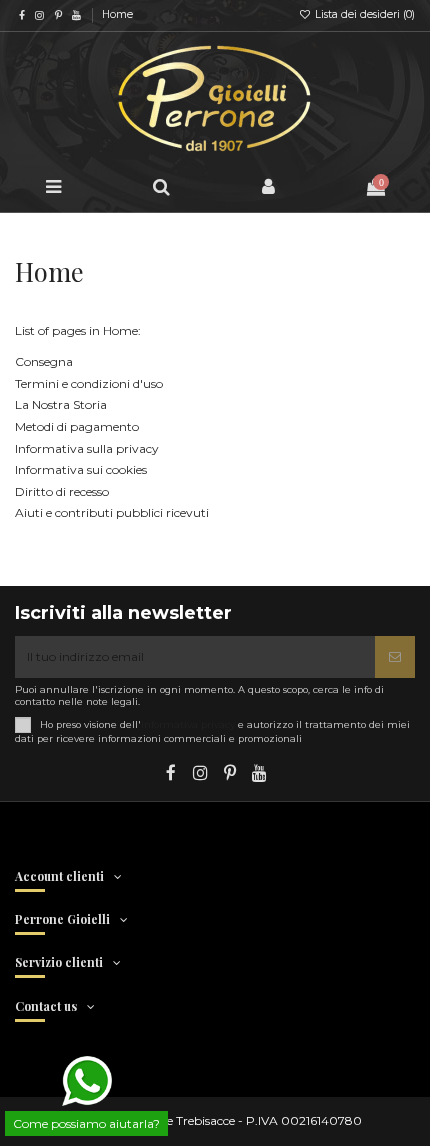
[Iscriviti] (395, 657)
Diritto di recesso (62, 491)
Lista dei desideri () (363, 14)
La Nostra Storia (61, 404)
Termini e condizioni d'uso (89, 383)
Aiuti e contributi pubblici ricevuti (112, 512)
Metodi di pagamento (77, 426)
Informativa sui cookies (81, 469)
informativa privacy (188, 723)
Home (117, 14)
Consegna (44, 361)
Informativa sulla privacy (87, 448)
